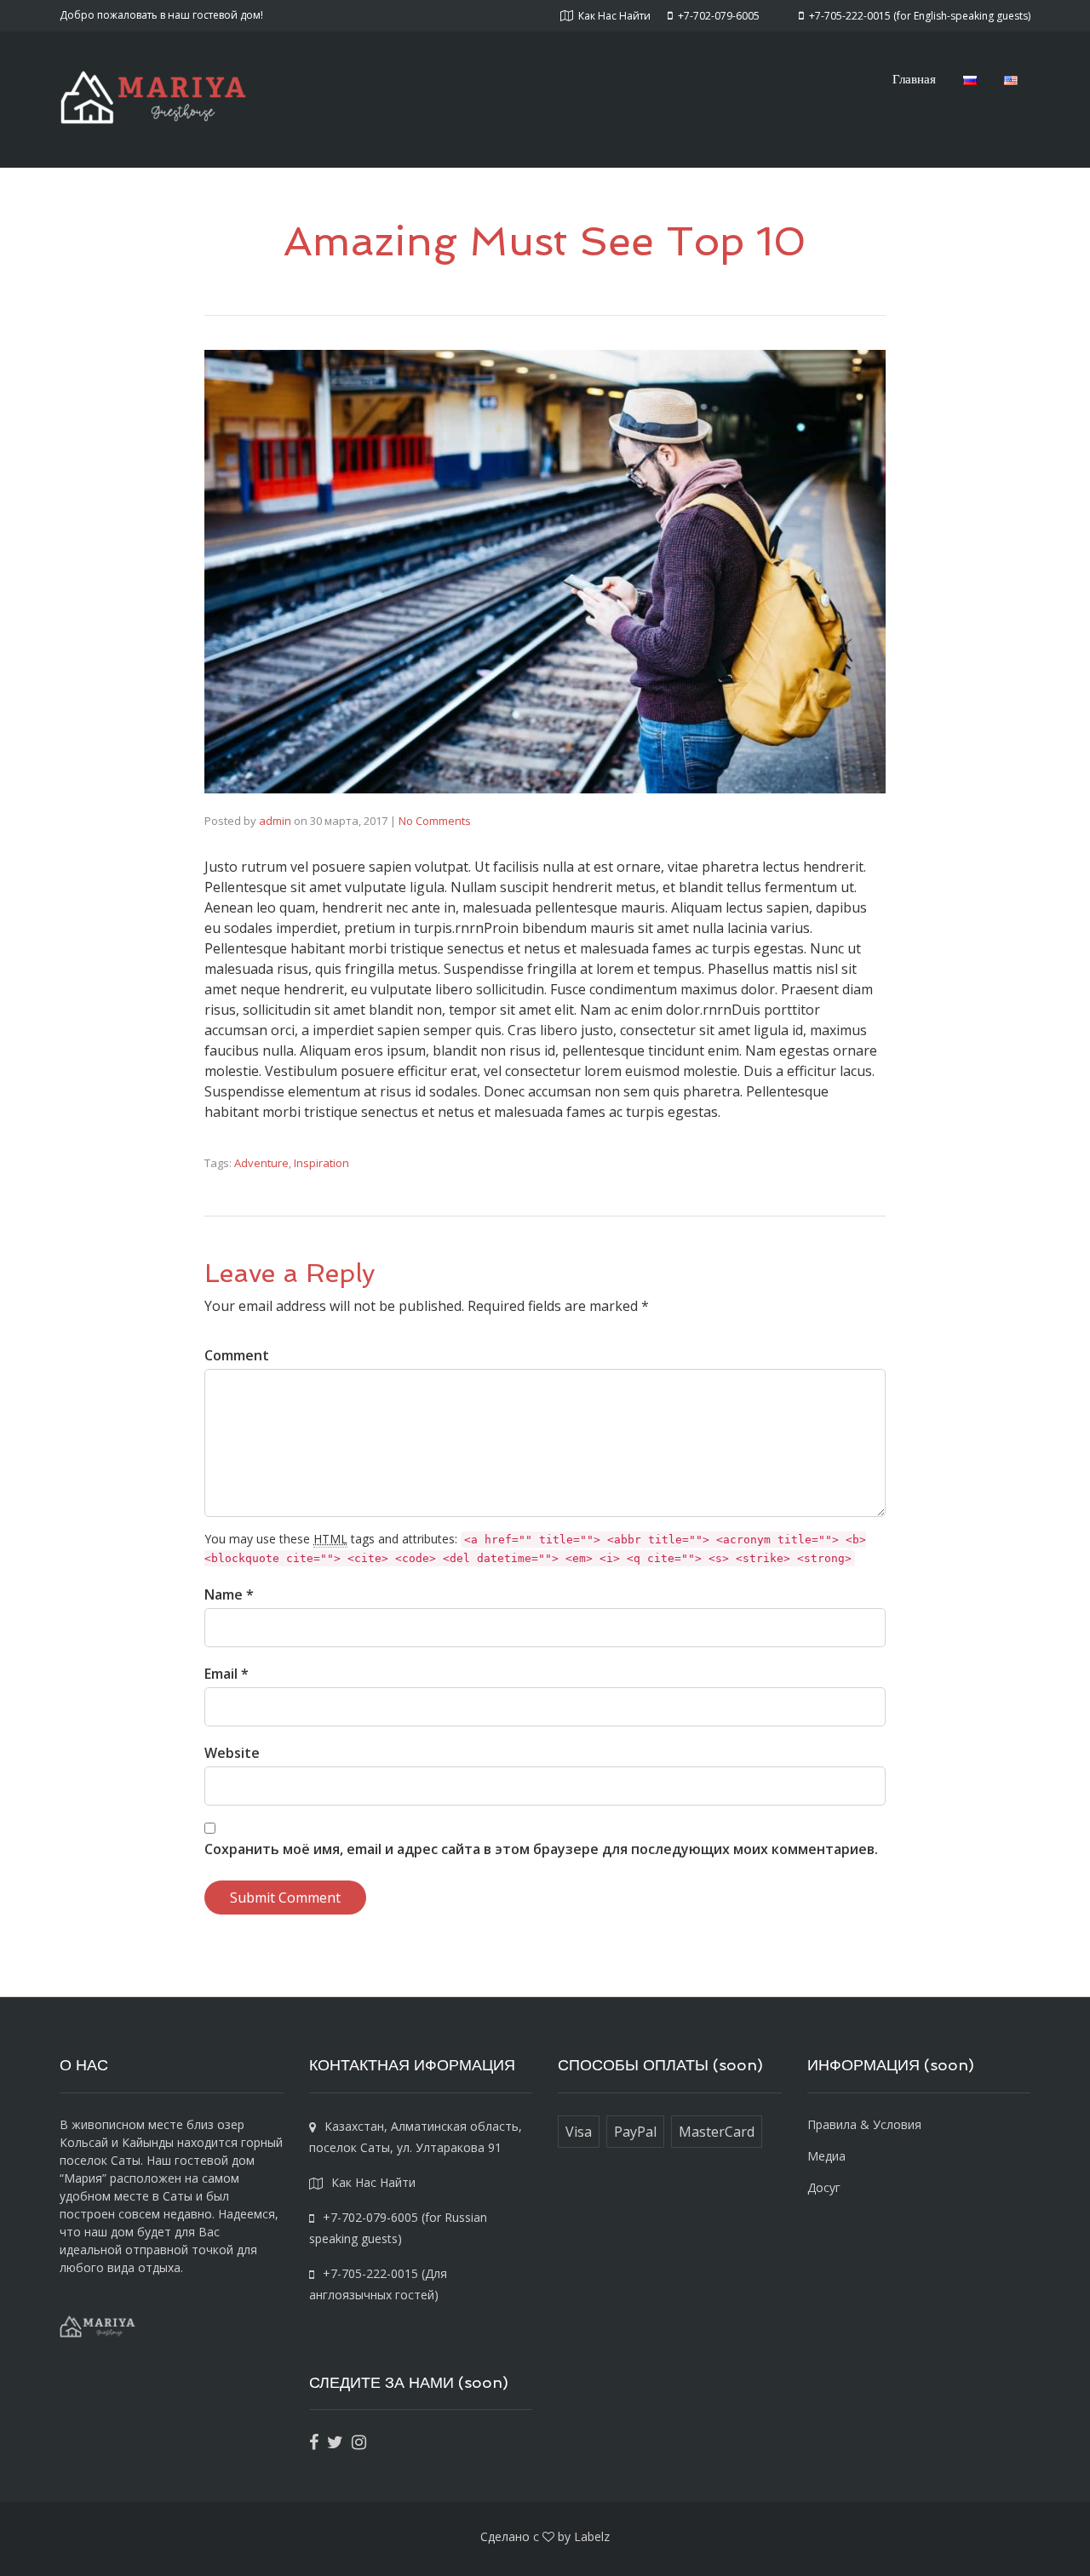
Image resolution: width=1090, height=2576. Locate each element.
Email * (227, 1674)
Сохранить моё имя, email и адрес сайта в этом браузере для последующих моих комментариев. (541, 1849)
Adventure (261, 1163)
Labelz (592, 2536)
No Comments (435, 821)
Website (232, 1753)
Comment (237, 1355)
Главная (914, 78)
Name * (229, 1594)
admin (275, 821)
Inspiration (321, 1163)
